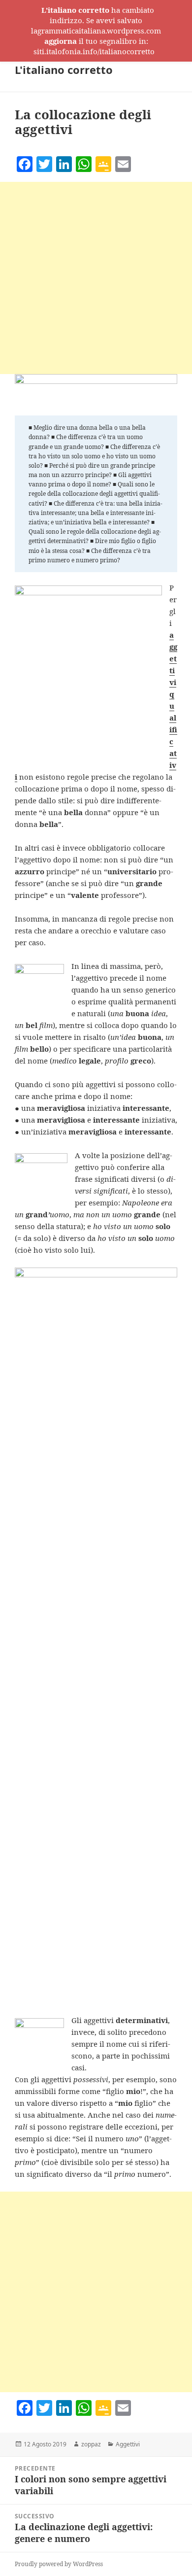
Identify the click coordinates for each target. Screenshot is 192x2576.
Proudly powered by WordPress (59, 2564)
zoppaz (91, 2444)
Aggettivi (128, 2444)
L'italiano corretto (64, 69)
